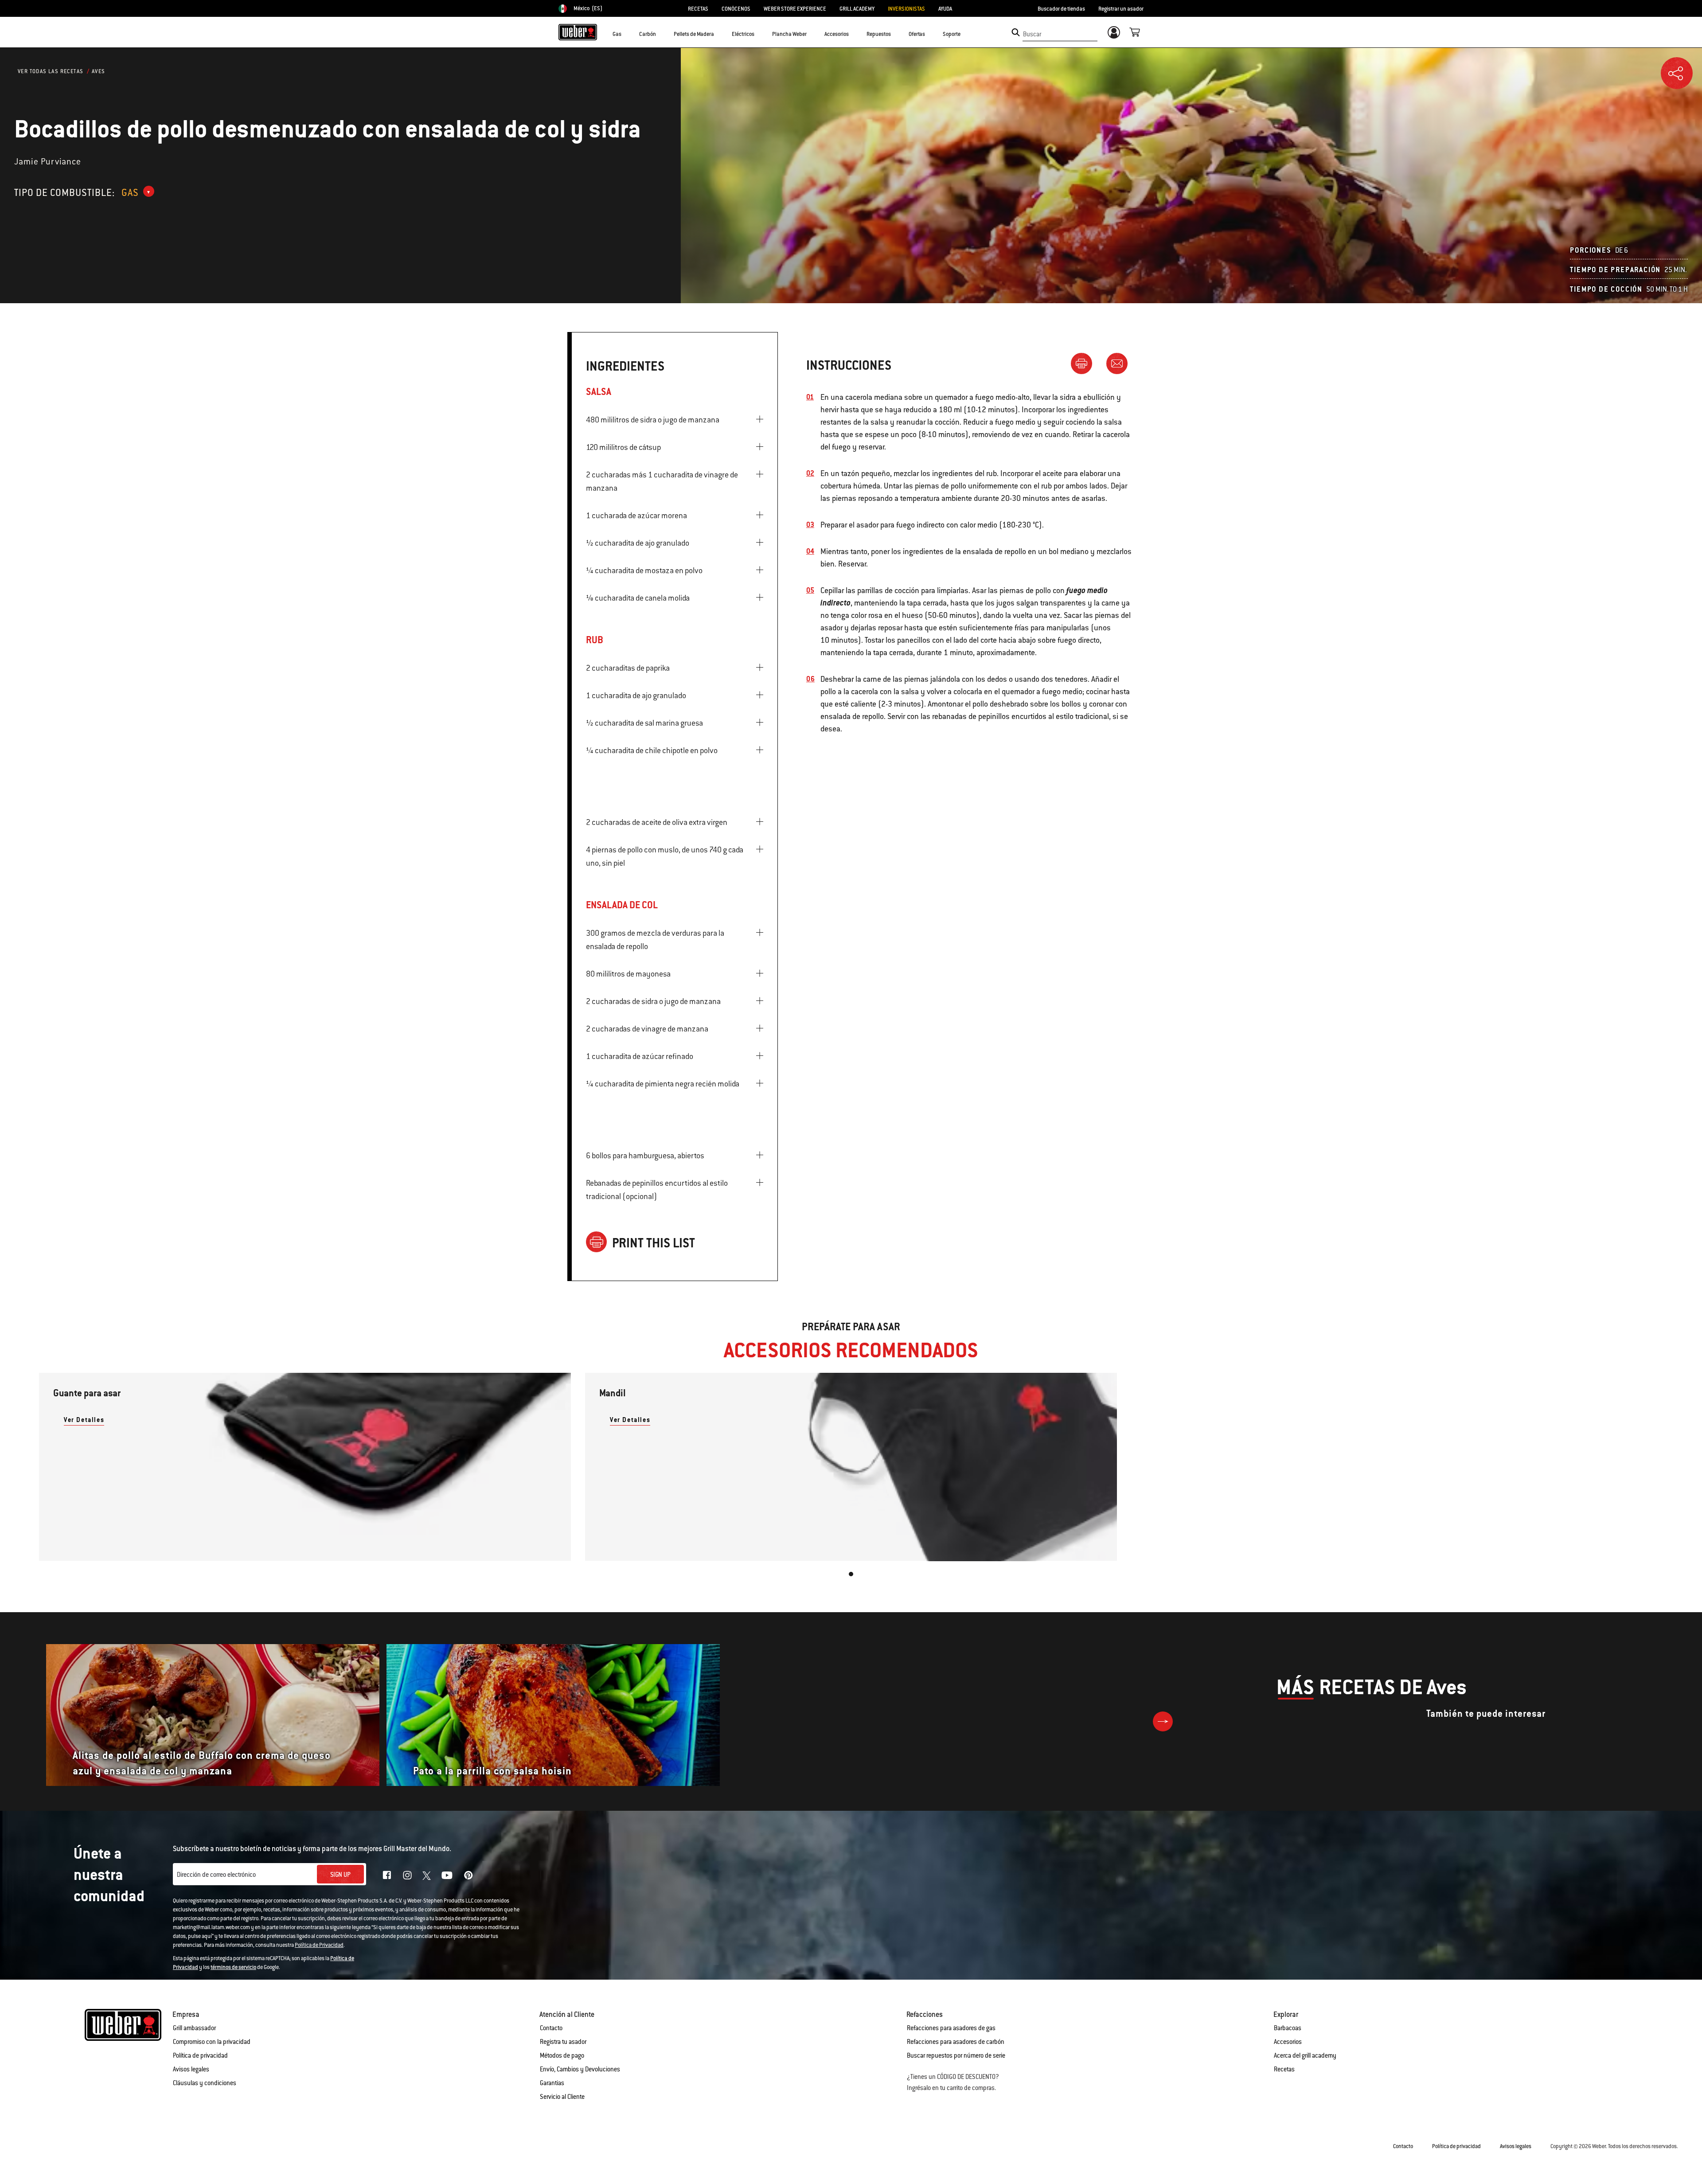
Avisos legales (191, 2069)
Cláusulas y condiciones (205, 2083)
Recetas (1284, 2069)
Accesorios (1288, 2042)
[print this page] (1085, 363)
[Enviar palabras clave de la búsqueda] (1016, 32)
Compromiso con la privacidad (212, 2042)
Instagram (407, 1875)
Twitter (427, 1876)
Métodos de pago (562, 2055)
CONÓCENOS (736, 9)
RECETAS (698, 9)
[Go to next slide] (1163, 1721)
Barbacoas (1288, 2028)
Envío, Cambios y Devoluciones (580, 2069)
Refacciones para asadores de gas (951, 2028)
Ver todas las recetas (51, 71)
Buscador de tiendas (1061, 9)
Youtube (447, 1875)
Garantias (552, 2083)
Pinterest (468, 1875)
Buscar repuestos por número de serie (956, 2055)
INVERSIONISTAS (906, 9)
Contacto (551, 2028)
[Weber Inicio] (578, 32)
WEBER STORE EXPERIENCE (795, 9)
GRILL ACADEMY (857, 9)
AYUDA (945, 9)
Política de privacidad (200, 2055)
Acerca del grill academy (1305, 2055)
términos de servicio (233, 1967)
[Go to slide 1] (851, 1574)
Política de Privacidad (319, 1945)
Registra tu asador (563, 2042)
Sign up (340, 1875)
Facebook (387, 1875)
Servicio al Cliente (562, 2097)
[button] (627, 34)
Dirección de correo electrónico (216, 1875)
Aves (99, 71)
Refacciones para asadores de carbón (956, 2042)
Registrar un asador (1121, 9)
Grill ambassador (194, 2028)
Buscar (1032, 34)
